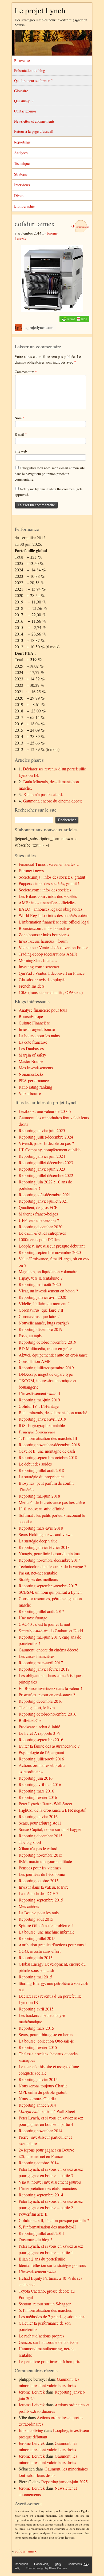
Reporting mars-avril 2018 (41, 1528)
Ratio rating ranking (35, 1087)
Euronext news (31, 870)
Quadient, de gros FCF (38, 1207)
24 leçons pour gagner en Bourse (46, 2150)
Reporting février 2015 (38, 2047)
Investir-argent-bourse (37, 1029)
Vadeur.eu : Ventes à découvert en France (53, 947)
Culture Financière (34, 1023)
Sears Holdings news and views (45, 1534)
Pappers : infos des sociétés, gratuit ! (49, 883)
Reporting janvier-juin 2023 (42, 1169)
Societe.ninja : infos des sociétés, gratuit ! (53, 877)
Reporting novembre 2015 (41, 1855)
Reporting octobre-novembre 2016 (47, 1714)
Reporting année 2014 (37, 2105)
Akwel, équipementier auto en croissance (53, 1355)
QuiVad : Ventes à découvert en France (52, 973)
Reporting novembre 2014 (41, 2131)
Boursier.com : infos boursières (45, 928)
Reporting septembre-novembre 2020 (50, 1252)
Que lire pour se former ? (33, 81)
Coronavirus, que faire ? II (41, 1310)
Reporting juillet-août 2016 (41, 1759)
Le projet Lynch (40, 10)
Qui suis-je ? (24, 101)
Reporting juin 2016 (36, 1778)
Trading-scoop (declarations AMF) (48, 954)
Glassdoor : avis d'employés (42, 979)
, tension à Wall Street (47, 2111)
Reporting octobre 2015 (39, 1881)
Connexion (41, 2564)
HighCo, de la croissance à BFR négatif (52, 1810)
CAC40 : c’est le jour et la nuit (44, 1624)
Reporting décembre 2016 (41, 1701)
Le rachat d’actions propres (41, 2336)
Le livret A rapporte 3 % (39, 1733)
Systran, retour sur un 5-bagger (45, 2304)
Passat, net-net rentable (38, 1573)
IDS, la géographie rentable (42, 1425)
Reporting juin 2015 (36, 1957)
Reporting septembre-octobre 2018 (48, 1457)
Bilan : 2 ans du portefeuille (42, 2259)
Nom (19, 418)
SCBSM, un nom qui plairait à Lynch (50, 1592)
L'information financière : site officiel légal (54, 922)
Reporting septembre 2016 (41, 1739)
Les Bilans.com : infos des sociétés (48, 896)
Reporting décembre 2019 (41, 1329)
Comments (78, 2564)
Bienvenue (22, 61)
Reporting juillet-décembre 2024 (46, 1137)
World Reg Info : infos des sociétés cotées (53, 915)
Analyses (21, 153)
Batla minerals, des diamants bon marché (53, 1412)
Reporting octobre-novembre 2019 (47, 1342)
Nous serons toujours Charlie (43, 2086)
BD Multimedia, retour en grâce (45, 1348)
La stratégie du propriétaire (41, 1477)
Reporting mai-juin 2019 (39, 1400)
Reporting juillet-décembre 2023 (46, 1162)
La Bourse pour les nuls (39, 1913)
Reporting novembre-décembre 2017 (49, 1560)
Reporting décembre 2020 (41, 1227)
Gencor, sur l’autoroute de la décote (49, 2342)
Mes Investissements (36, 1068)
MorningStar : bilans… (38, 960)
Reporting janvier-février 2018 (44, 1547)
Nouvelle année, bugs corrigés (44, 1323)
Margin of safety (32, 1055)
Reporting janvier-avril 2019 (42, 1419)
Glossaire (21, 91)
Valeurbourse (30, 1093)
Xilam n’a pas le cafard (38, 1848)
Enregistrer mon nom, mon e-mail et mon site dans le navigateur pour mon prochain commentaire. (50, 473)
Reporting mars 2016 (36, 1791)
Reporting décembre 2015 (41, 1836)
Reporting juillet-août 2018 (41, 1470)
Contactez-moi (25, 111)
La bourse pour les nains (39, 1036)
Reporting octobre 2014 (39, 2163)
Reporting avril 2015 (36, 2009)
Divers (19, 195)
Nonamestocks (31, 1074)
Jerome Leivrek (32, 2392)
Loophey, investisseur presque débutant (52, 1246)
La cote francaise (33, 1042)
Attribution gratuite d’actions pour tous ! (53, 1945)
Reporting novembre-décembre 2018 (49, 1445)
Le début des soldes (35, 1464)
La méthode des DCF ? (38, 1893)
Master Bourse (31, 1061)
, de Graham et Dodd (51, 1630)
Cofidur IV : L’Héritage (39, 1406)
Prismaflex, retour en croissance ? (47, 1695)
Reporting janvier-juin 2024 (42, 1156)
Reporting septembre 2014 (41, 2195)
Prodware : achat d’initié (39, 1727)
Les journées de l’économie (42, 1874)
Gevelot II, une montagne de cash (47, 1451)
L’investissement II (39, 1393)
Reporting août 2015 (36, 1919)
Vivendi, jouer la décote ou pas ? (46, 1143)
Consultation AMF (35, 1361)
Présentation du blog (30, 70)
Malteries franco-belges (38, 1214)
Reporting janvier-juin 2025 (42, 1130)
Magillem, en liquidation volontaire (48, 1271)
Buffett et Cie (30, 1720)
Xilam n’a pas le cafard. (43, 794)
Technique (22, 163)
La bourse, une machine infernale (47, 1932)
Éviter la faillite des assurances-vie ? (49, 1746)
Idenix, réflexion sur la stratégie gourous (52, 2265)
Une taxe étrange (33, 1618)
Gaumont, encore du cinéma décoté (48, 1650)
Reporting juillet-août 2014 (41, 2233)
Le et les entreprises (42, 1233)
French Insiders (32, 986)
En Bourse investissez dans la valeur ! (50, 1688)
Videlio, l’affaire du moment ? (44, 1303)
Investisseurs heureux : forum (43, 941)
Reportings (22, 142)
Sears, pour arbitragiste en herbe (46, 2034)
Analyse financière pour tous (43, 1010)
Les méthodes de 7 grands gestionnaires (52, 2316)
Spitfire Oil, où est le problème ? (46, 1925)
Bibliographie (24, 206)
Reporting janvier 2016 (38, 1816)
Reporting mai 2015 (35, 1977)
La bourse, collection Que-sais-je (46, 2041)
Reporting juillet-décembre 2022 (46, 1175)
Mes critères (29, 1906)
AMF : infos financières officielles (47, 903)
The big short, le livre (37, 1707)
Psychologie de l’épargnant (41, 1752)
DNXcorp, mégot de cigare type (46, 1374)
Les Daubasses (31, 1048)
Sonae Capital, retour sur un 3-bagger (50, 1829)
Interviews (22, 185)
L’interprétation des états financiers (48, 2188)
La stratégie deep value (38, 1541)
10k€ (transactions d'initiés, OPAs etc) (51, 992)
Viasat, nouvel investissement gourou (50, 2182)
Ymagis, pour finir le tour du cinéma (49, 1554)
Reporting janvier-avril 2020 (42, 1297)
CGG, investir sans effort (40, 1951)
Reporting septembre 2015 (41, 1900)
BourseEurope (31, 1016)
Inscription (21, 2564)
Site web (21, 451)
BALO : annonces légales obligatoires (51, 909)
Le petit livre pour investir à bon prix (49, 2361)
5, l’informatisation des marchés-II (47, 2227)
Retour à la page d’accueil (34, 131)
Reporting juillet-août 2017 (41, 1611)
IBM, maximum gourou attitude (45, 1861)
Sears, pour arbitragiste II (40, 1823)
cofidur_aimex (26, 2551)
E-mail (21, 434)
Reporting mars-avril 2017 (41, 1663)
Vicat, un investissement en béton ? (48, 1291)
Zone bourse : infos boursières (44, 935)
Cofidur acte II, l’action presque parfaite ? (54, 2220)
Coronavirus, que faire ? (39, 1316)
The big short (30, 1842)
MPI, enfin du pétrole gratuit (43, 2092)
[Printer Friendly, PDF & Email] (74, 319)
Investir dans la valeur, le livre (44, 1887)
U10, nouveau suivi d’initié (41, 1509)
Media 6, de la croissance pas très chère (52, 1502)
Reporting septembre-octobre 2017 (48, 1586)
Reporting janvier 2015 (38, 2079)
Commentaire (26, 372)
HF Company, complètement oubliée (50, 1150)
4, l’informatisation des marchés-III (48, 1438)
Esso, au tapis (30, 1336)
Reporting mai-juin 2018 (39, 1496)
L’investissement (37, 2272)
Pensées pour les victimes (40, 1868)
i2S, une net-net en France (41, 2156)
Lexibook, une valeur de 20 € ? (45, 1111)
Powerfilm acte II (33, 2214)
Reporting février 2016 (38, 1797)
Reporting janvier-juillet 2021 (43, 1201)
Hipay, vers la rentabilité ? (41, 1278)
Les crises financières (37, 1656)
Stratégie (21, 174)
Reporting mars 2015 (36, 2028)
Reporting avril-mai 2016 (40, 1784)
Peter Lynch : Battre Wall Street (45, 1804)
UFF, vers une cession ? (39, 1220)
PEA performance (34, 1080)
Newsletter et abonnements (34, 121)
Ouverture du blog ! (35, 2240)
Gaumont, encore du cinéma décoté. (53, 801)
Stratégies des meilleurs (38, 1579)
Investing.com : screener (39, 967)
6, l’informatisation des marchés (45, 2310)
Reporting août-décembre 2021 (45, 1195)
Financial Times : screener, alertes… (49, 864)
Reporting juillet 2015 (37, 1938)
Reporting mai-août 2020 (40, 1284)
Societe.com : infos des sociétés (45, 890)
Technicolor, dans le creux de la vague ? (52, 1566)
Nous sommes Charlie (37, 2098)
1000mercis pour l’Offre (39, 1239)
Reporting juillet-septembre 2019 (46, 1368)
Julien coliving (31, 2430)
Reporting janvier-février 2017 (44, 1669)
